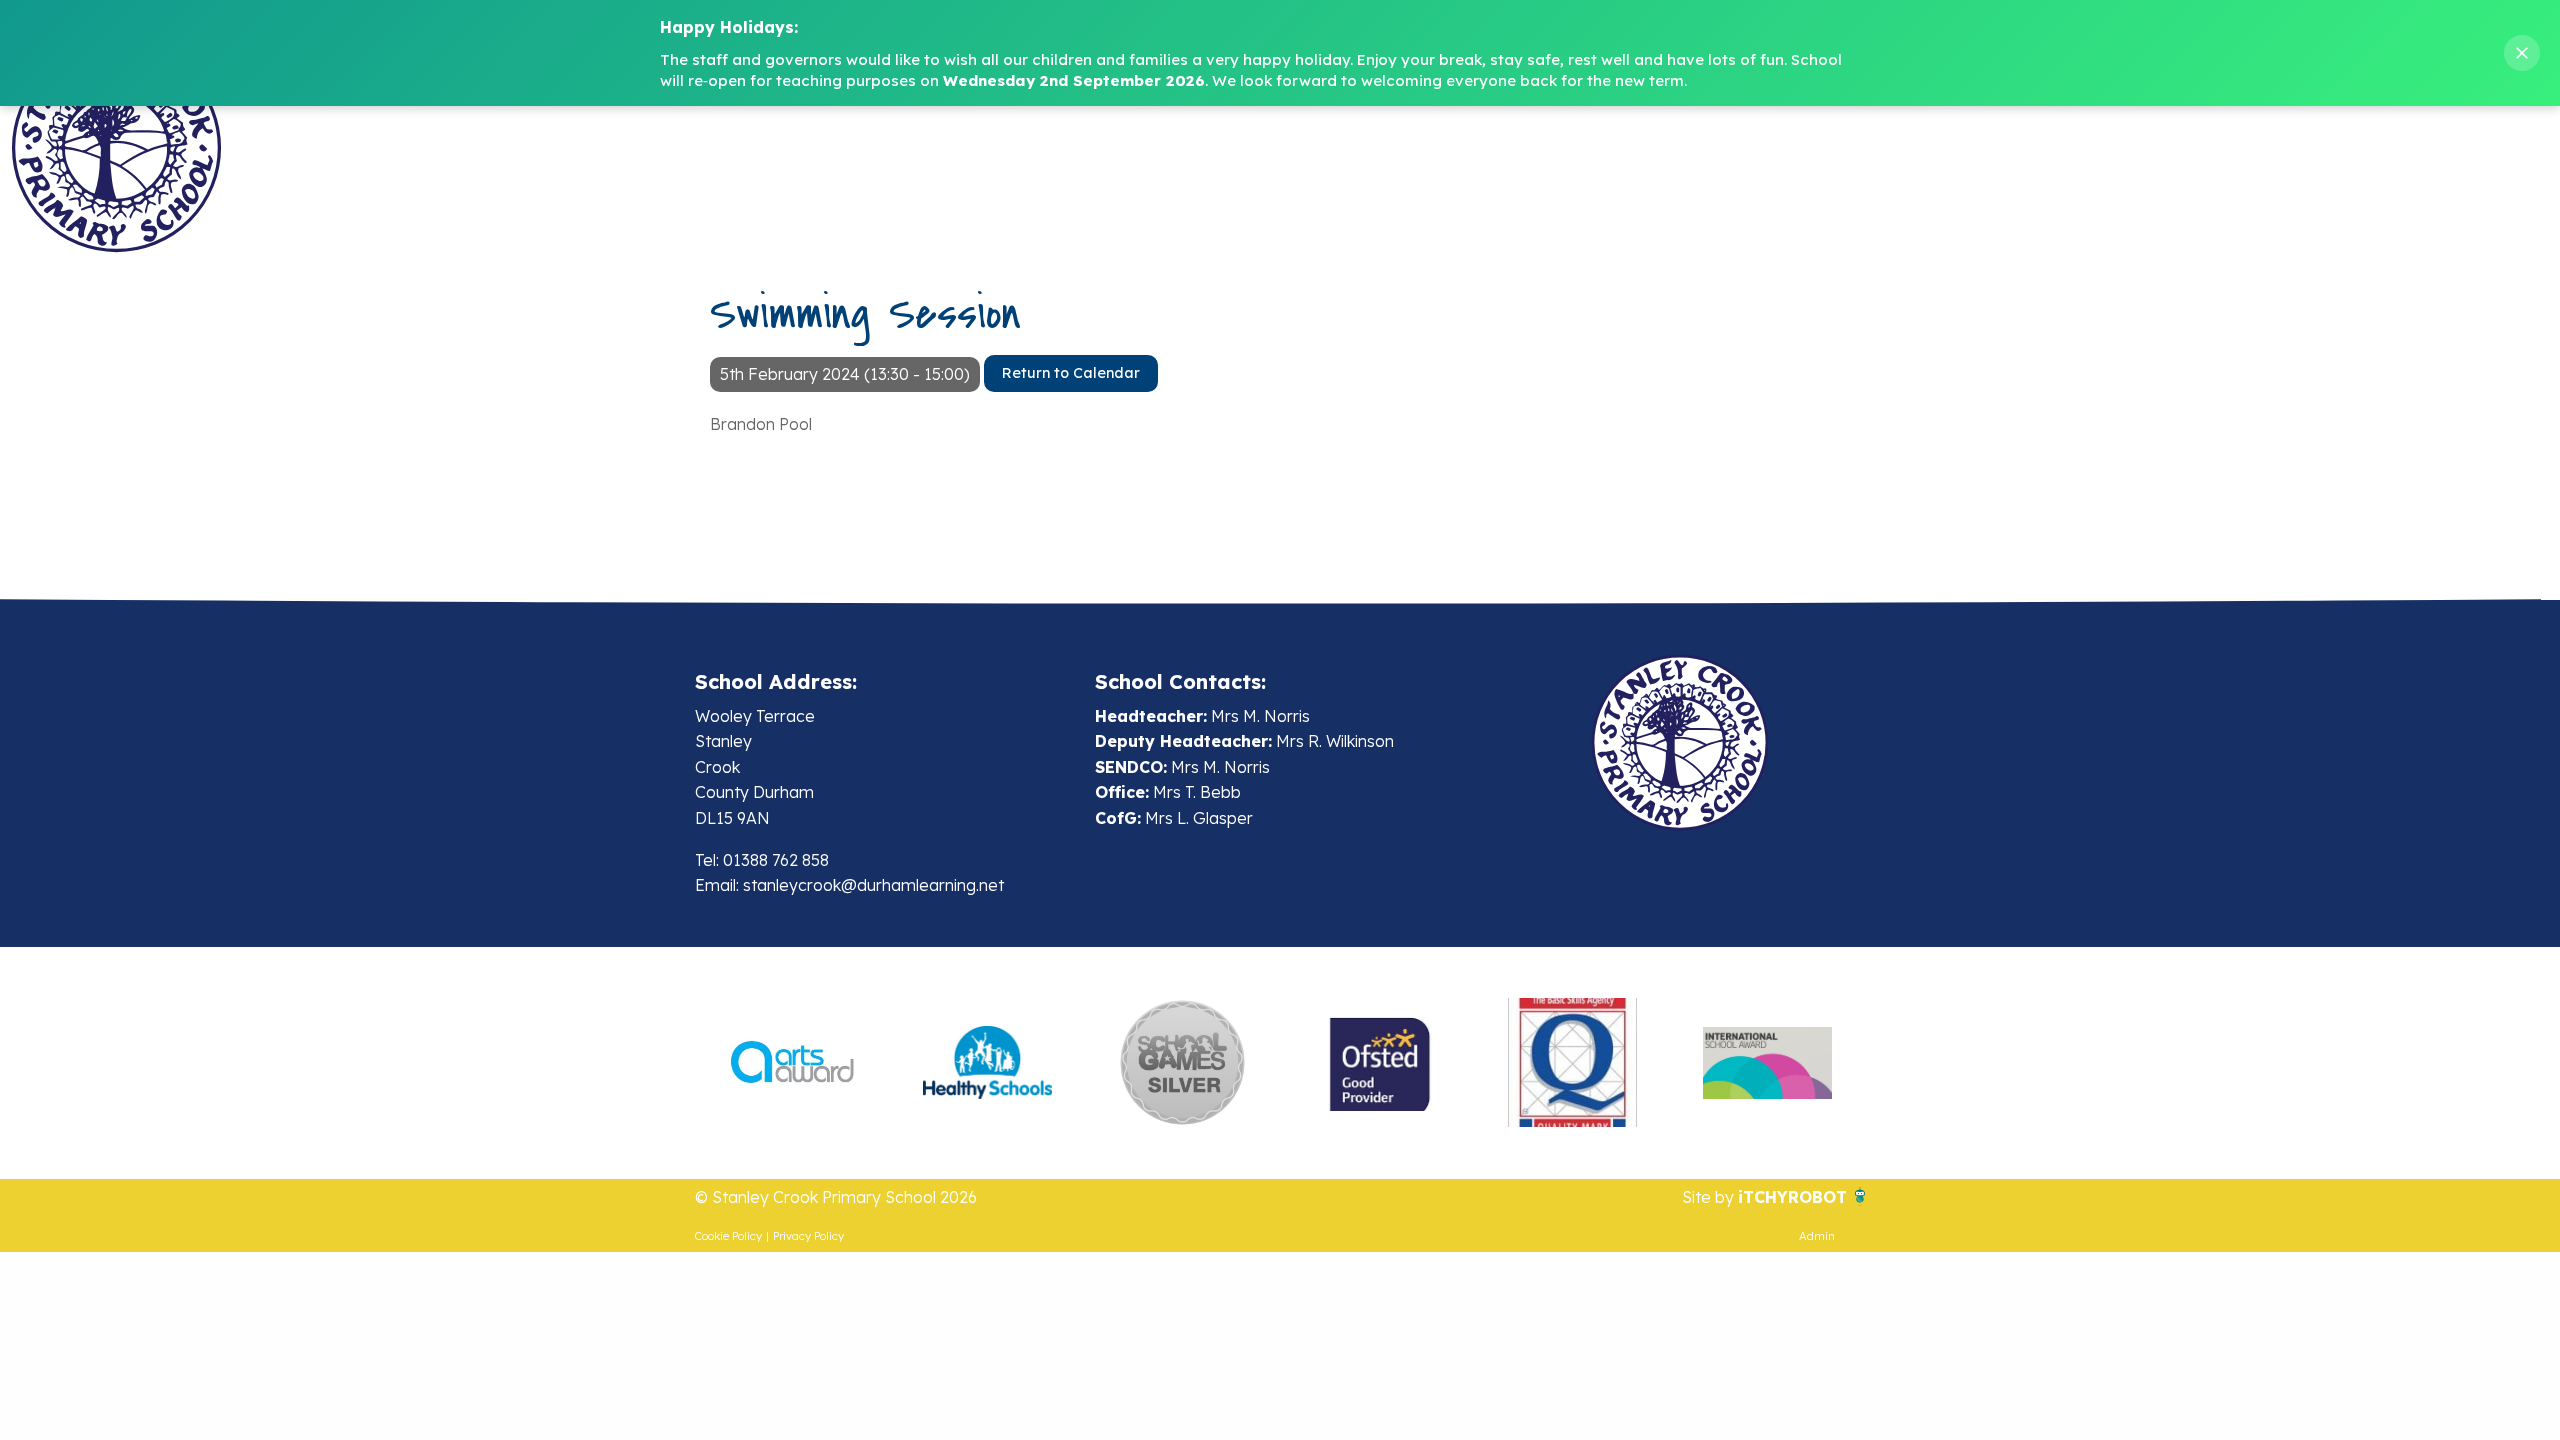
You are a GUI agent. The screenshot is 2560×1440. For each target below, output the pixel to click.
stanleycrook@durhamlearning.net (873, 885)
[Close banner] (2522, 53)
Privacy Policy (808, 1236)
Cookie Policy (728, 1236)
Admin (1817, 1236)
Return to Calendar (1071, 373)
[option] (792, 1063)
